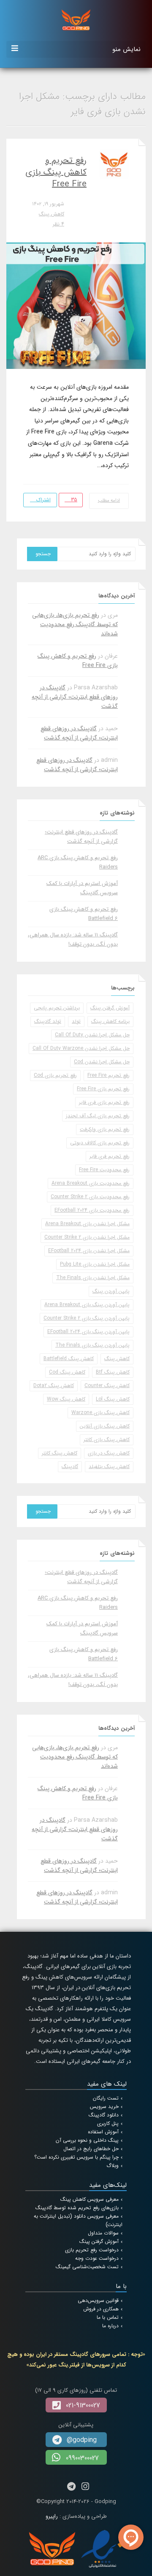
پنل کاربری (108, 2123)
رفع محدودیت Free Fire (104, 1170)
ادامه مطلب (109, 501)
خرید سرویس (104, 2107)
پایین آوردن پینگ (111, 1291)
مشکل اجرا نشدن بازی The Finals (93, 1278)
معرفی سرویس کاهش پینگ (90, 2199)
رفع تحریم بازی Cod (55, 1075)
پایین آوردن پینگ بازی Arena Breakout (87, 1305)
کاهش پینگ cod (67, 1372)
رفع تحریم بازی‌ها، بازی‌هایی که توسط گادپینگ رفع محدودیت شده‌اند (75, 624)
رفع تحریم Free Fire (109, 1075)
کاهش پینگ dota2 (54, 1386)
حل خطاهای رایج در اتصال (91, 2149)
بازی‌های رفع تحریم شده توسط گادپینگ (77, 2208)
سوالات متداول (103, 2233)
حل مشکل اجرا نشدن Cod (102, 1062)
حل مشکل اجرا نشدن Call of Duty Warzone (81, 1048)
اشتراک (43, 500)
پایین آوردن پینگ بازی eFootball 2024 (88, 1332)
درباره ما (110, 2326)
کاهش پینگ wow (66, 1399)
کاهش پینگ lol (113, 1399)
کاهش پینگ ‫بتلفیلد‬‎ (109, 1467)
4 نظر (58, 224)
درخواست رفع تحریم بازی (92, 2250)
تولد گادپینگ (48, 1021)
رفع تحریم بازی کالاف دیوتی (100, 1143)
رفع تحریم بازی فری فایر (104, 1102)
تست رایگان (106, 2098)
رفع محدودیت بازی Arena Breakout (91, 1183)
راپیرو (52, 2516)
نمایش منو (126, 49)
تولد (76, 1021)
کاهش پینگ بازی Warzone (100, 1413)
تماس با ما (108, 2317)
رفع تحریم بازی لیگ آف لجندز (98, 1116)
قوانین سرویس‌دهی (98, 2300)
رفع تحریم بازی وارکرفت (105, 1129)
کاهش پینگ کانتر (60, 1453)
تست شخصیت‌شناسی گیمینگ (87, 2267)
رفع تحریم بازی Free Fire (103, 1089)
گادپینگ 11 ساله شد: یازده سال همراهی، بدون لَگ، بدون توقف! (73, 940)
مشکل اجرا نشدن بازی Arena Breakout (87, 1224)
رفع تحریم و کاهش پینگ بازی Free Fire (56, 172)
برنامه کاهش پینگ (110, 1021)
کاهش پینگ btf (113, 1372)
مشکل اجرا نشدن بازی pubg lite (95, 1264)
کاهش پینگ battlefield (69, 1359)
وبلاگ (113, 2166)
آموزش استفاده (103, 2132)
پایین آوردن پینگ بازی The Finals (92, 1345)
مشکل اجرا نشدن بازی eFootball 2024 (89, 1251)
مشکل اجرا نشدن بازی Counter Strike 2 (87, 1237)
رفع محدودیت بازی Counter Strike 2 (90, 1197)
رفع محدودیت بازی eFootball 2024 (92, 1210)
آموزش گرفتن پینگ (110, 1008)
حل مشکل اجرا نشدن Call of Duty (92, 1035)
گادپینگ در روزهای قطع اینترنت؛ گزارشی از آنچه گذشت (75, 697)
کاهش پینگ (52, 214)
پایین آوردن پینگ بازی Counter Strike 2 (87, 1318)
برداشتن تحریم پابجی (57, 1008)
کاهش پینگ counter (107, 1386)
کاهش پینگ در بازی (109, 1453)
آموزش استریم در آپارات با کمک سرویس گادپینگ (82, 888)
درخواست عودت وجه (97, 2258)
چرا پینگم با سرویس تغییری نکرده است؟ (76, 2157)
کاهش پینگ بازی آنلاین (105, 1426)
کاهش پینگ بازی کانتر (107, 1440)
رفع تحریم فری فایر (110, 1156)
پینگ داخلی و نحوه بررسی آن (87, 2140)
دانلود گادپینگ (104, 2115)
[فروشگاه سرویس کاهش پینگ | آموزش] (76, 19)
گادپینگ (70, 1467)
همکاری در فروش (101, 2309)
